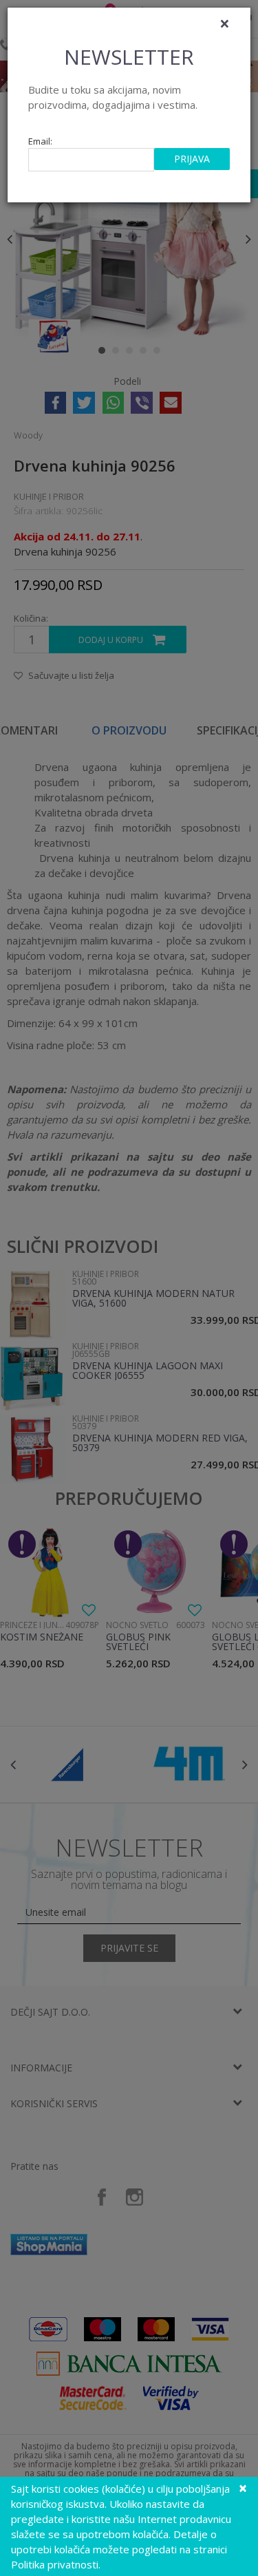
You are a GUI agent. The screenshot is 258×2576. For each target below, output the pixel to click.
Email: (40, 141)
